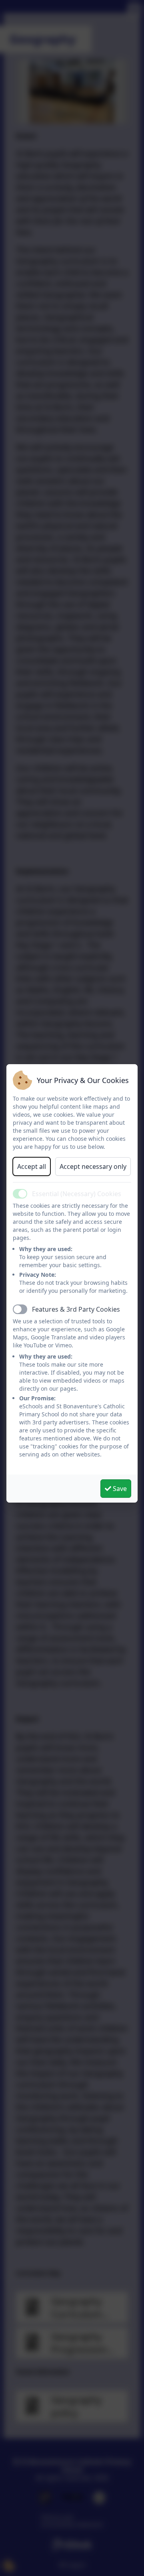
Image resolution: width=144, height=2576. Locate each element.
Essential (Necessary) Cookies (77, 1194)
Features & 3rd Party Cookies (76, 1309)
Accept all (32, 1166)
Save (119, 1489)
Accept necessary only (93, 1166)
